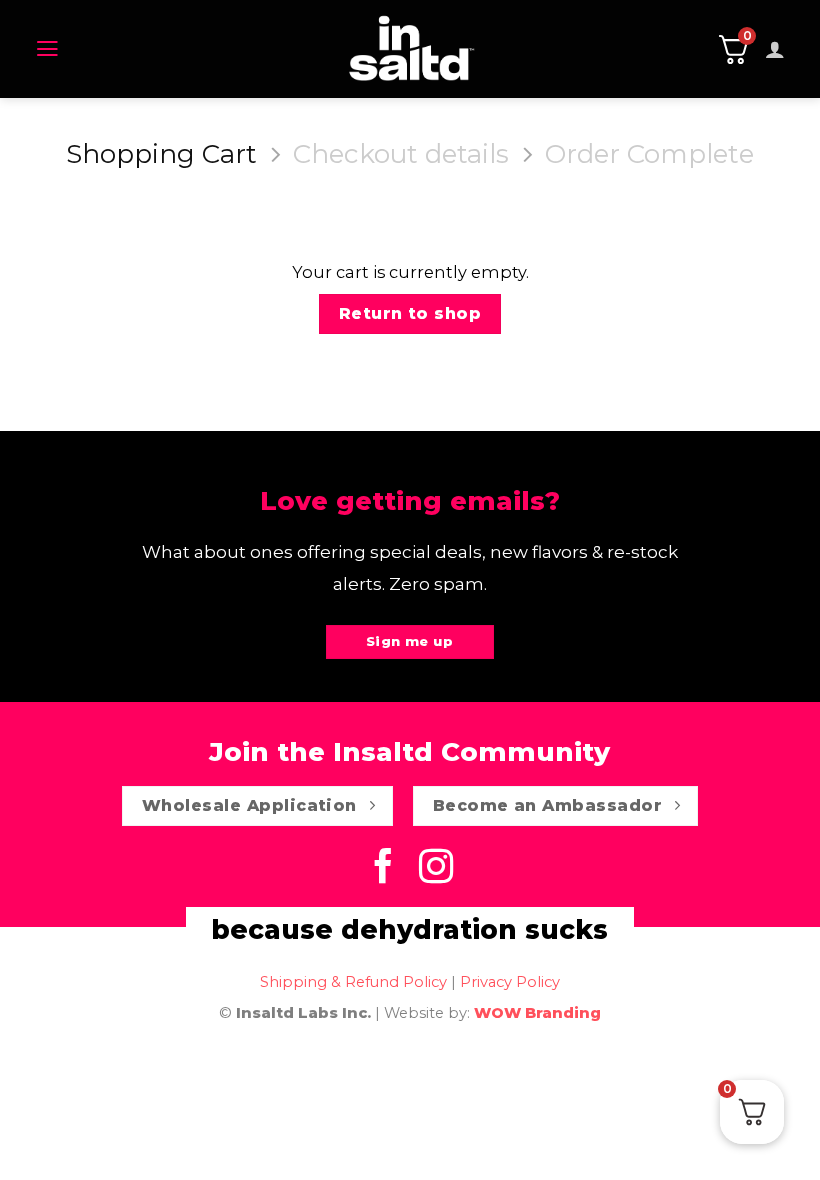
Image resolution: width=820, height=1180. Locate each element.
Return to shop (410, 313)
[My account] (775, 49)
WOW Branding (537, 1013)
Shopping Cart (161, 154)
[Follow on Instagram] (436, 869)
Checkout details (401, 154)
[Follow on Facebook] (383, 869)
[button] (47, 49)
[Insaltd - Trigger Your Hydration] (410, 49)
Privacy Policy (510, 982)
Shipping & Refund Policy (353, 982)
